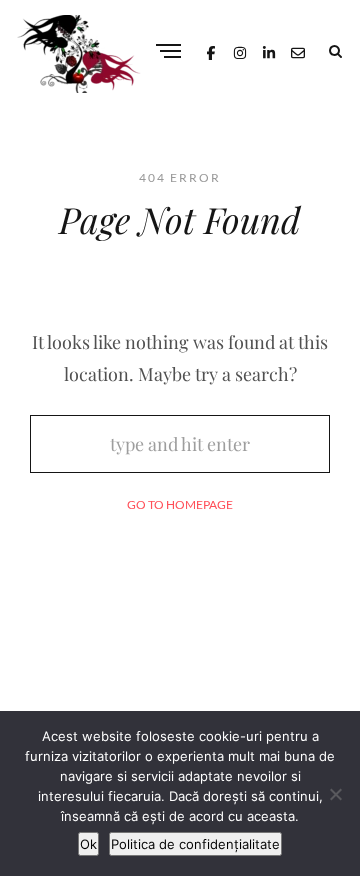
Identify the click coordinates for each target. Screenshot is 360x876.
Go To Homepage (180, 504)
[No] (335, 794)
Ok (88, 844)
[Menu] (168, 52)
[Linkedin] (269, 50)
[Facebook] (211, 50)
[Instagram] (240, 50)
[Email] (298, 50)
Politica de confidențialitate (195, 844)
